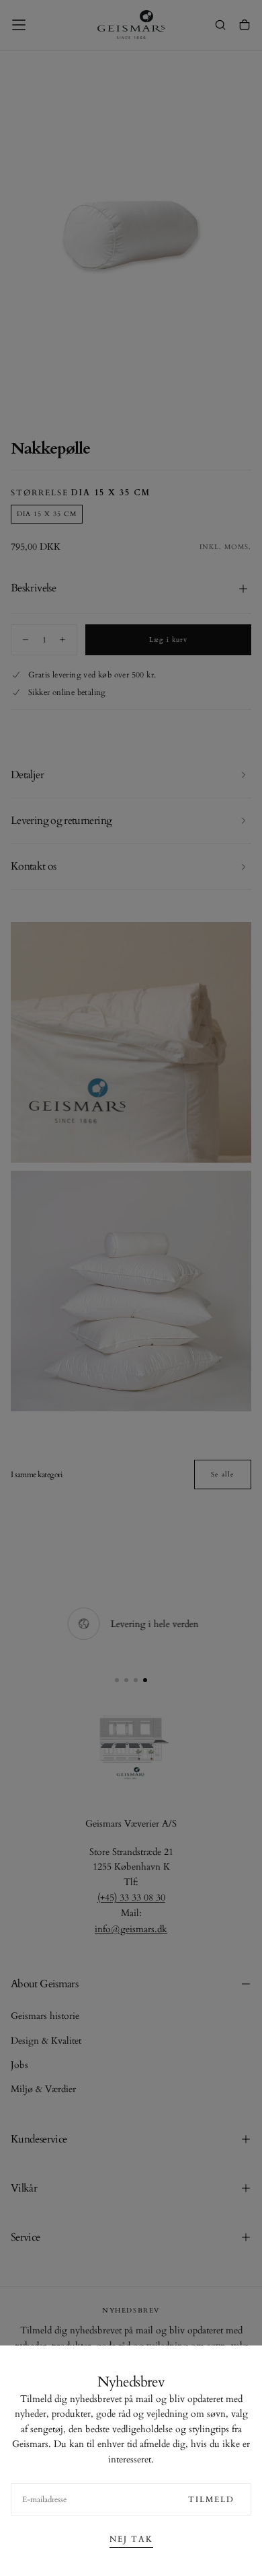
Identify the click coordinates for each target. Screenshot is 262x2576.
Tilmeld (211, 2499)
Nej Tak (131, 2539)
